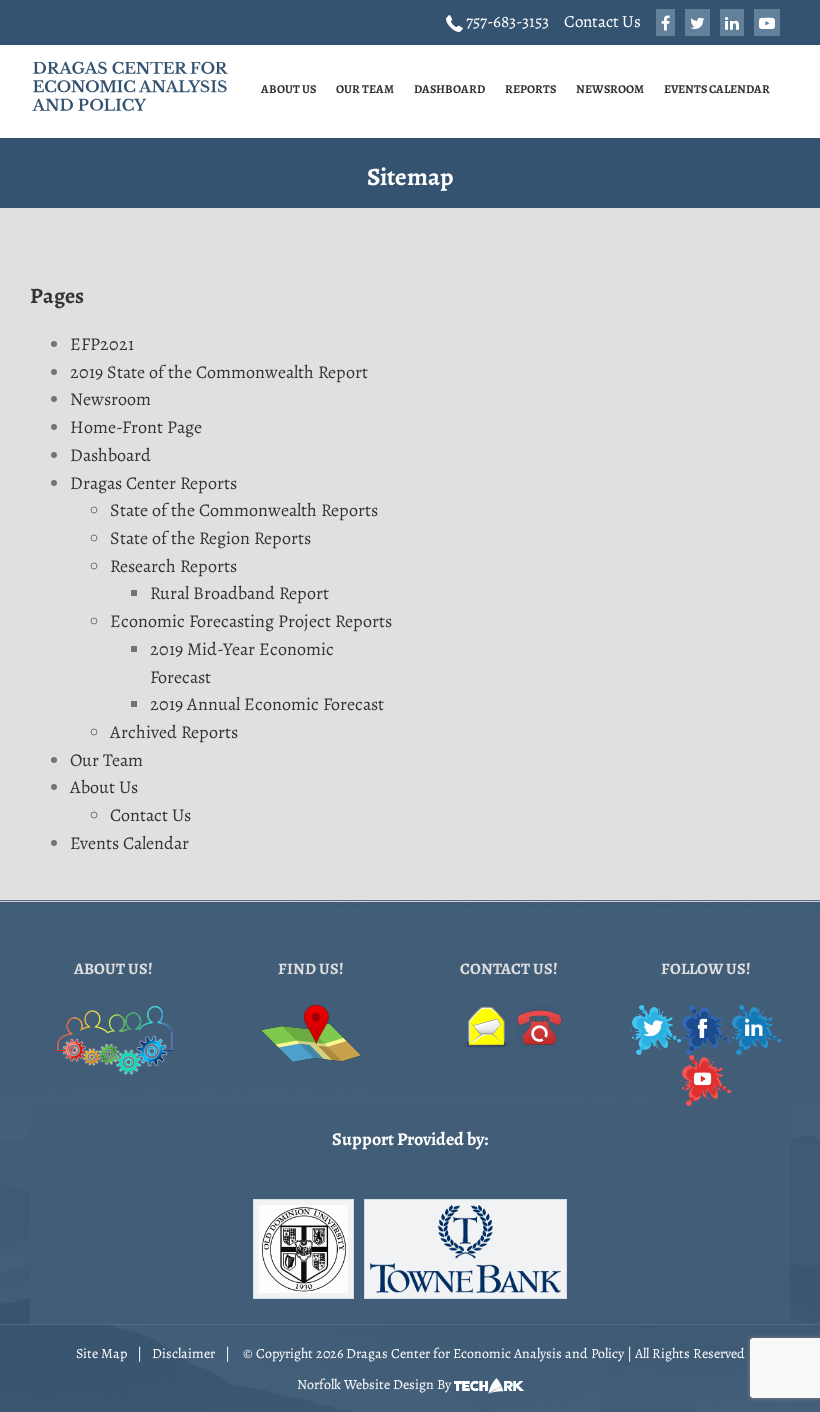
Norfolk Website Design (365, 1384)
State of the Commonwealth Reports (244, 510)
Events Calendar (129, 843)
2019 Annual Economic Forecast (267, 704)
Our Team (106, 760)
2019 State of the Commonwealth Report (219, 372)
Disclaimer (183, 1353)
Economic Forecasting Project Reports (251, 621)
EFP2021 (102, 344)
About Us (104, 787)
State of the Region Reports (210, 538)
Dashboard (110, 455)
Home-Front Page (136, 427)
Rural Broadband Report (239, 593)
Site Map (101, 1353)
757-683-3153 (506, 21)
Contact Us (602, 21)
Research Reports (173, 566)
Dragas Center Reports (153, 483)
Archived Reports (174, 732)
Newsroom (110, 399)
